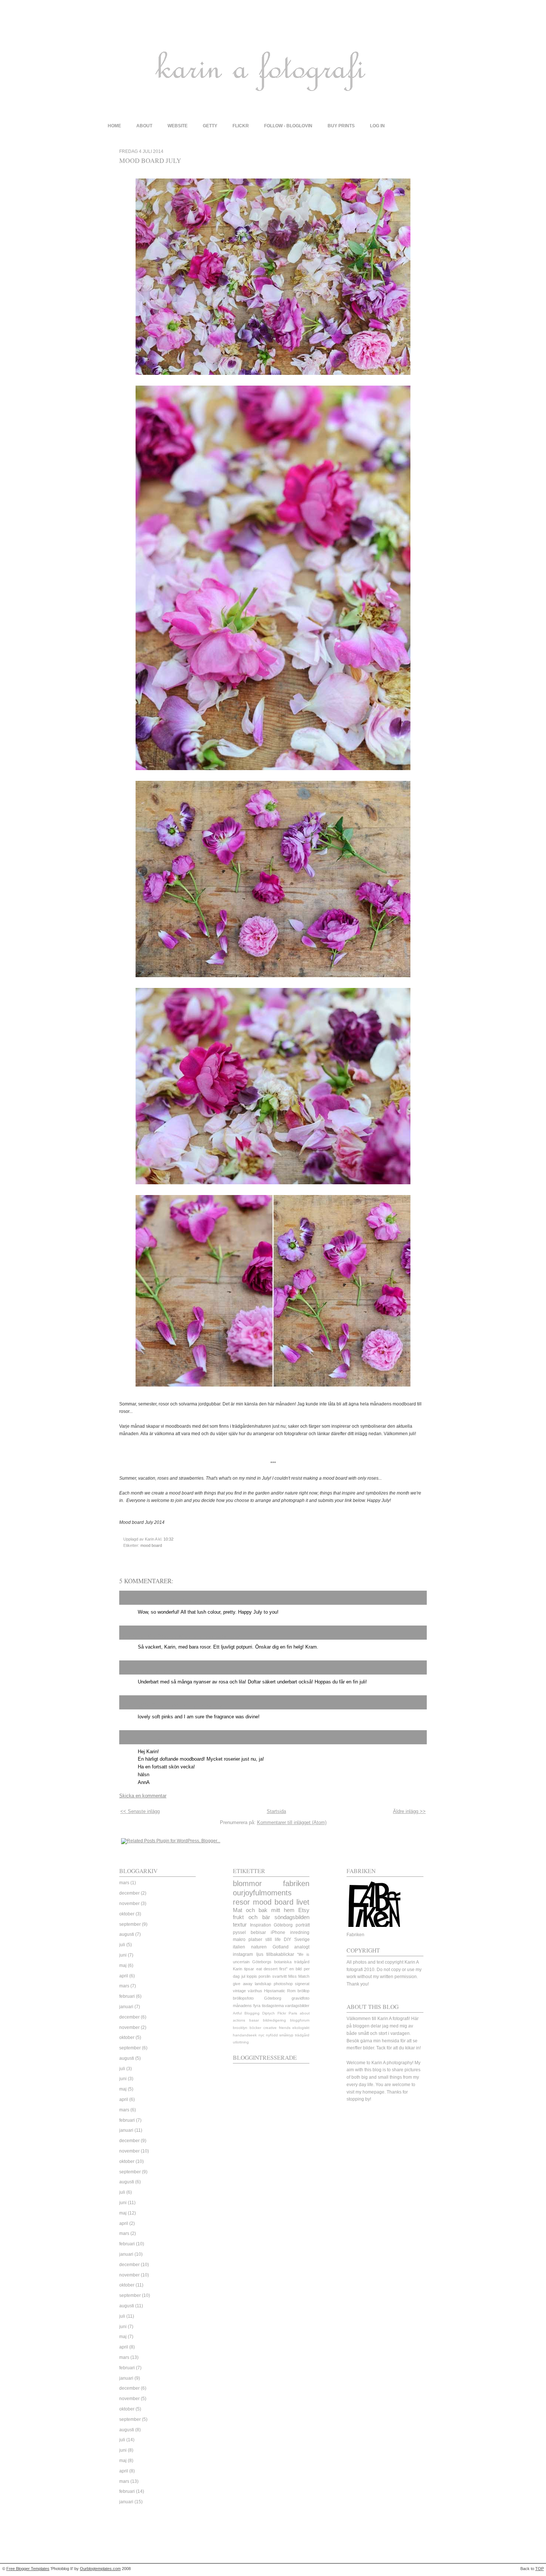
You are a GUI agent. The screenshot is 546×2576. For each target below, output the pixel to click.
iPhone (278, 1932)
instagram (243, 1954)
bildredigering (274, 2020)
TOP (539, 2569)
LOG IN (377, 126)
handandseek (245, 2035)
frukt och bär (251, 1917)
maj (123, 1965)
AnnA (130, 1740)
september (130, 1924)
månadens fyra (247, 2006)
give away (243, 1984)
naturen (259, 1947)
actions (239, 2020)
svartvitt (279, 1976)
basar (254, 2020)
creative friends (277, 2028)
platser (255, 1940)
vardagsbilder (297, 2006)
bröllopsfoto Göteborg (257, 1998)
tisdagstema (273, 2006)
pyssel (239, 1932)
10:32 (168, 1539)
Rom (291, 1991)
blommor (247, 1883)
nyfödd (272, 2035)
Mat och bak (250, 1910)
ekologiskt (301, 2028)
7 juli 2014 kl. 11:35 (207, 1706)
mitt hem (283, 1910)
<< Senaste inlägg (140, 1811)
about (144, 126)
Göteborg (283, 1925)
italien (239, 1947)
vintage (239, 1991)
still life (273, 1940)
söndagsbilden (292, 1917)
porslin (264, 1976)
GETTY (210, 126)
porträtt (303, 1925)
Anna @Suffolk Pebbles (155, 1705)
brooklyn (240, 2028)
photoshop (283, 1984)
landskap (263, 1984)
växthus (255, 1991)
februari (127, 1996)
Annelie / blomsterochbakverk (162, 1635)
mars (124, 1883)
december (129, 1893)
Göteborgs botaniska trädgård (281, 1962)
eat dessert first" (272, 1969)
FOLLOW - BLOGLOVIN (288, 126)
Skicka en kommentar (143, 1796)
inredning (300, 1932)
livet (303, 1902)
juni (123, 1955)
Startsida (276, 1811)
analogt (302, 1947)
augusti (127, 1934)
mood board (151, 1545)
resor (241, 1902)
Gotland (281, 1947)
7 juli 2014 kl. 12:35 (159, 1741)
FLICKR (241, 126)
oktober (127, 1914)
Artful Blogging (246, 2013)
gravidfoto (300, 1998)
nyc (261, 2035)
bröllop (303, 1991)
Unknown (136, 1670)
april (124, 1976)
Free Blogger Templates (28, 2569)
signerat (302, 1984)
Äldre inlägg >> (409, 1811)
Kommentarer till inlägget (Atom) (292, 1822)
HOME (114, 126)
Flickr (282, 2013)
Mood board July (150, 160)
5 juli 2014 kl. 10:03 (222, 1636)
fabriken (296, 1883)
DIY (287, 1940)
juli (122, 1945)
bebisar (258, 1932)
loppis (252, 1976)
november (129, 1904)
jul (243, 1976)
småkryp (286, 2035)
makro (239, 1940)
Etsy (304, 1910)
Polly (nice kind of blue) (154, 1600)
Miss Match (299, 1976)
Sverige (302, 1940)
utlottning (241, 2042)
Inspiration (261, 1925)
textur (240, 1925)
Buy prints (341, 126)
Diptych (269, 2013)
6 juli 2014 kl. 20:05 (170, 1671)
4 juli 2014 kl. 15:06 (206, 1601)
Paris (293, 2013)
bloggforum (300, 2020)
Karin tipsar (243, 1969)
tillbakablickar (280, 1954)
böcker (255, 2028)
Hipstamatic (275, 1991)
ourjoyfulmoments (262, 1893)
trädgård (302, 2035)
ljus (260, 1954)
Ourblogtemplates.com (100, 2569)
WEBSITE (178, 126)
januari (126, 2007)
